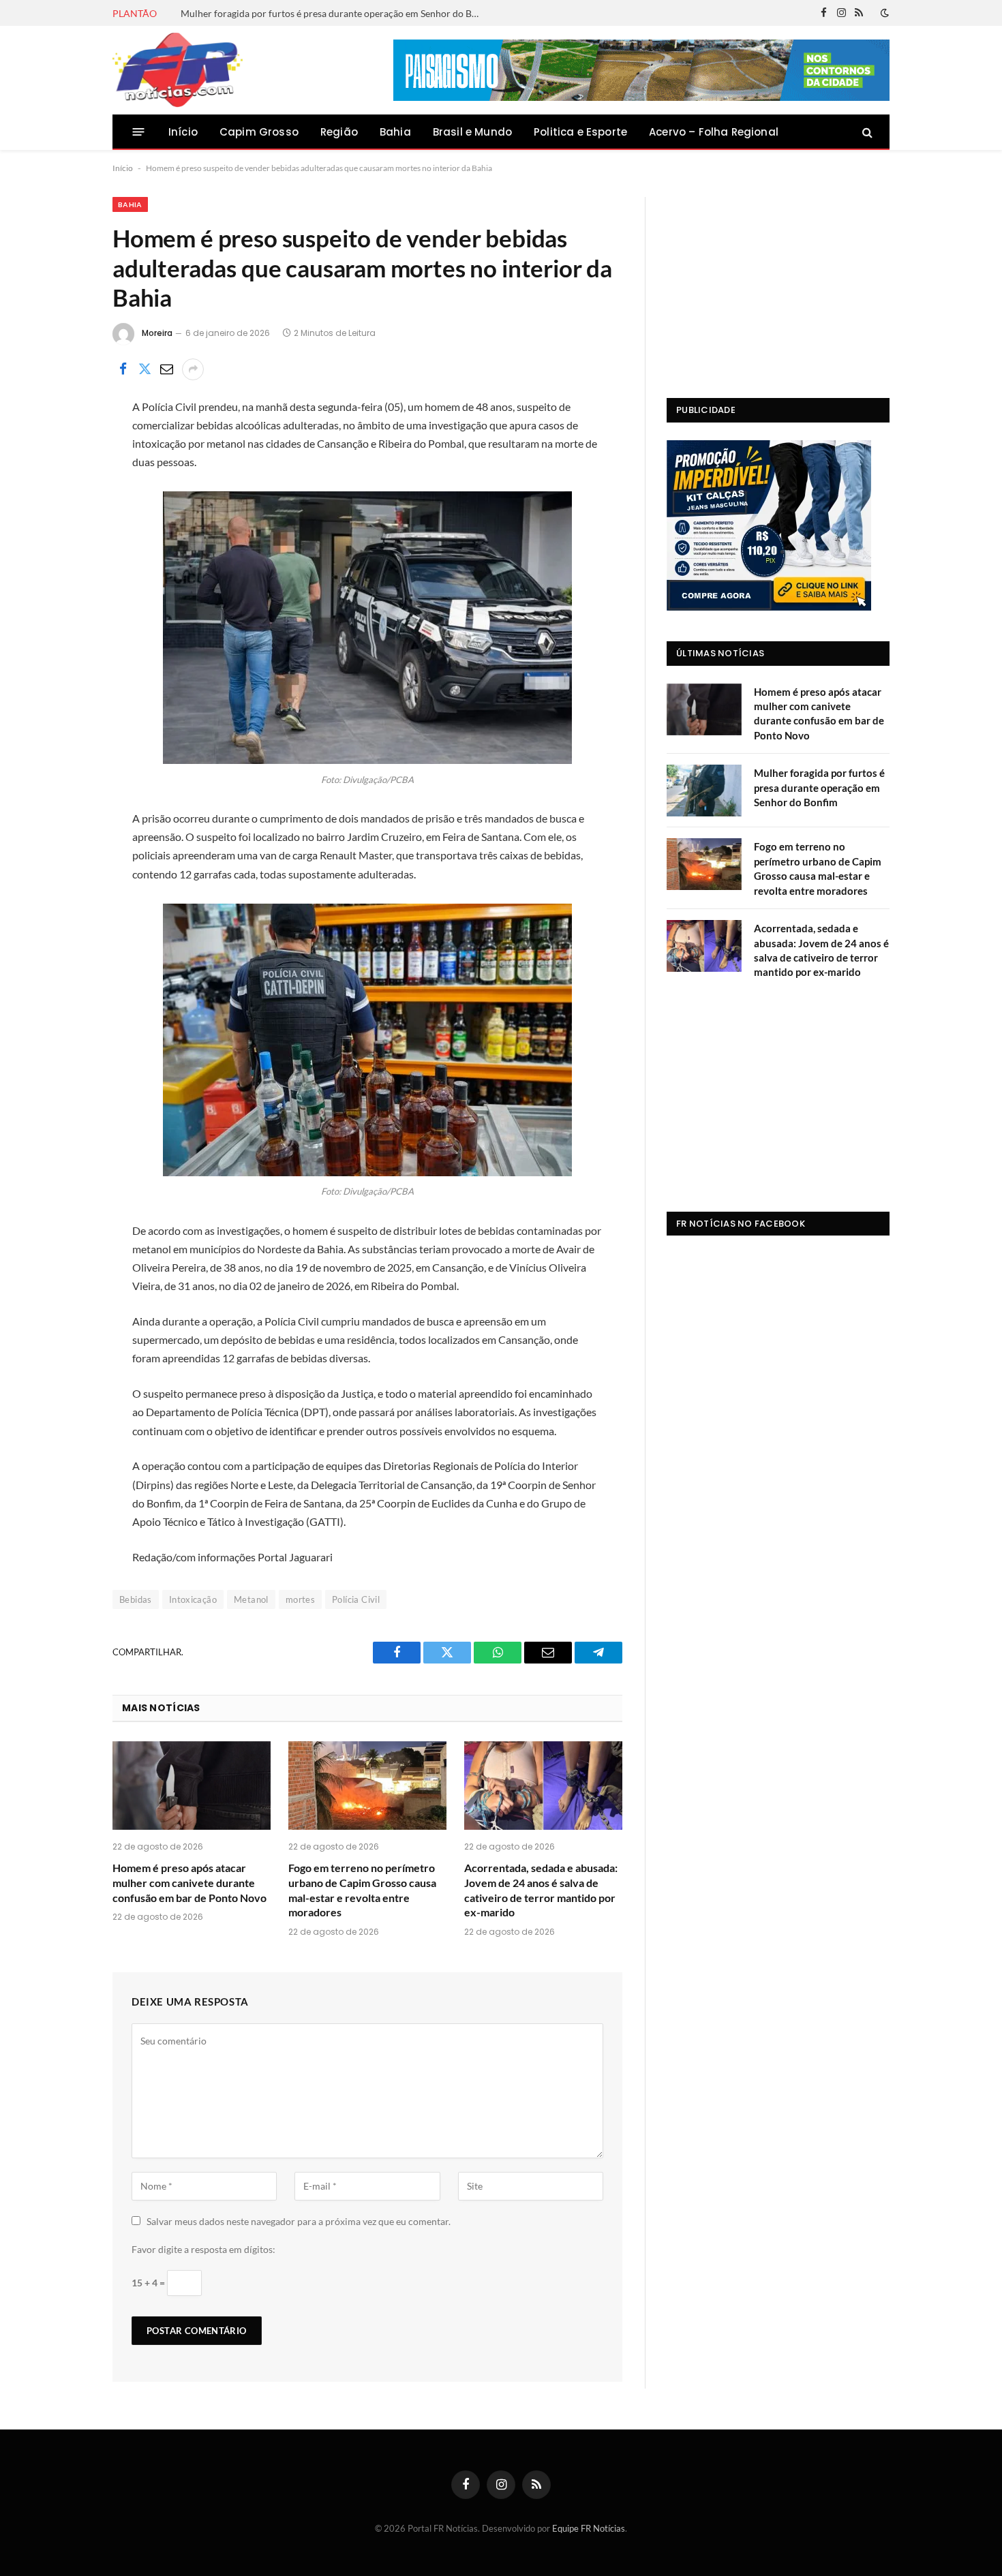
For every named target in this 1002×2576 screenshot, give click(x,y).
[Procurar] (866, 132)
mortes (300, 1599)
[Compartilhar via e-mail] (166, 369)
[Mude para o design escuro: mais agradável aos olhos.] (883, 13)
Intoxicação (193, 1599)
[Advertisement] (778, 282)
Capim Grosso (259, 132)
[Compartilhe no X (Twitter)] (145, 369)
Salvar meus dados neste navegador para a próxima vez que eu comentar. (299, 2221)
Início (183, 132)
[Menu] (139, 132)
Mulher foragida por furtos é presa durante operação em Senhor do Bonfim (334, 13)
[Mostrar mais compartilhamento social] (193, 369)
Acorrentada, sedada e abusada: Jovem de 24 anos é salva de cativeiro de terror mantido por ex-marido (541, 1890)
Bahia (395, 132)
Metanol (251, 1599)
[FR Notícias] (178, 70)
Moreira (157, 333)
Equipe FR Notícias (589, 2528)
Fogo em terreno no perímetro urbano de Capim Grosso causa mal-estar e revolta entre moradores (362, 1890)
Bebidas (136, 1599)
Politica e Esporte (580, 132)
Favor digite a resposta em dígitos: (203, 2249)
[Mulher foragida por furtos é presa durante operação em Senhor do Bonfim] (704, 791)
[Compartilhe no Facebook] (123, 369)
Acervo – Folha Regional (714, 132)
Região (339, 132)
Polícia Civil (356, 1599)
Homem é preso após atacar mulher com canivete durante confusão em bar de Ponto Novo (189, 1883)
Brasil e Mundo (472, 132)
